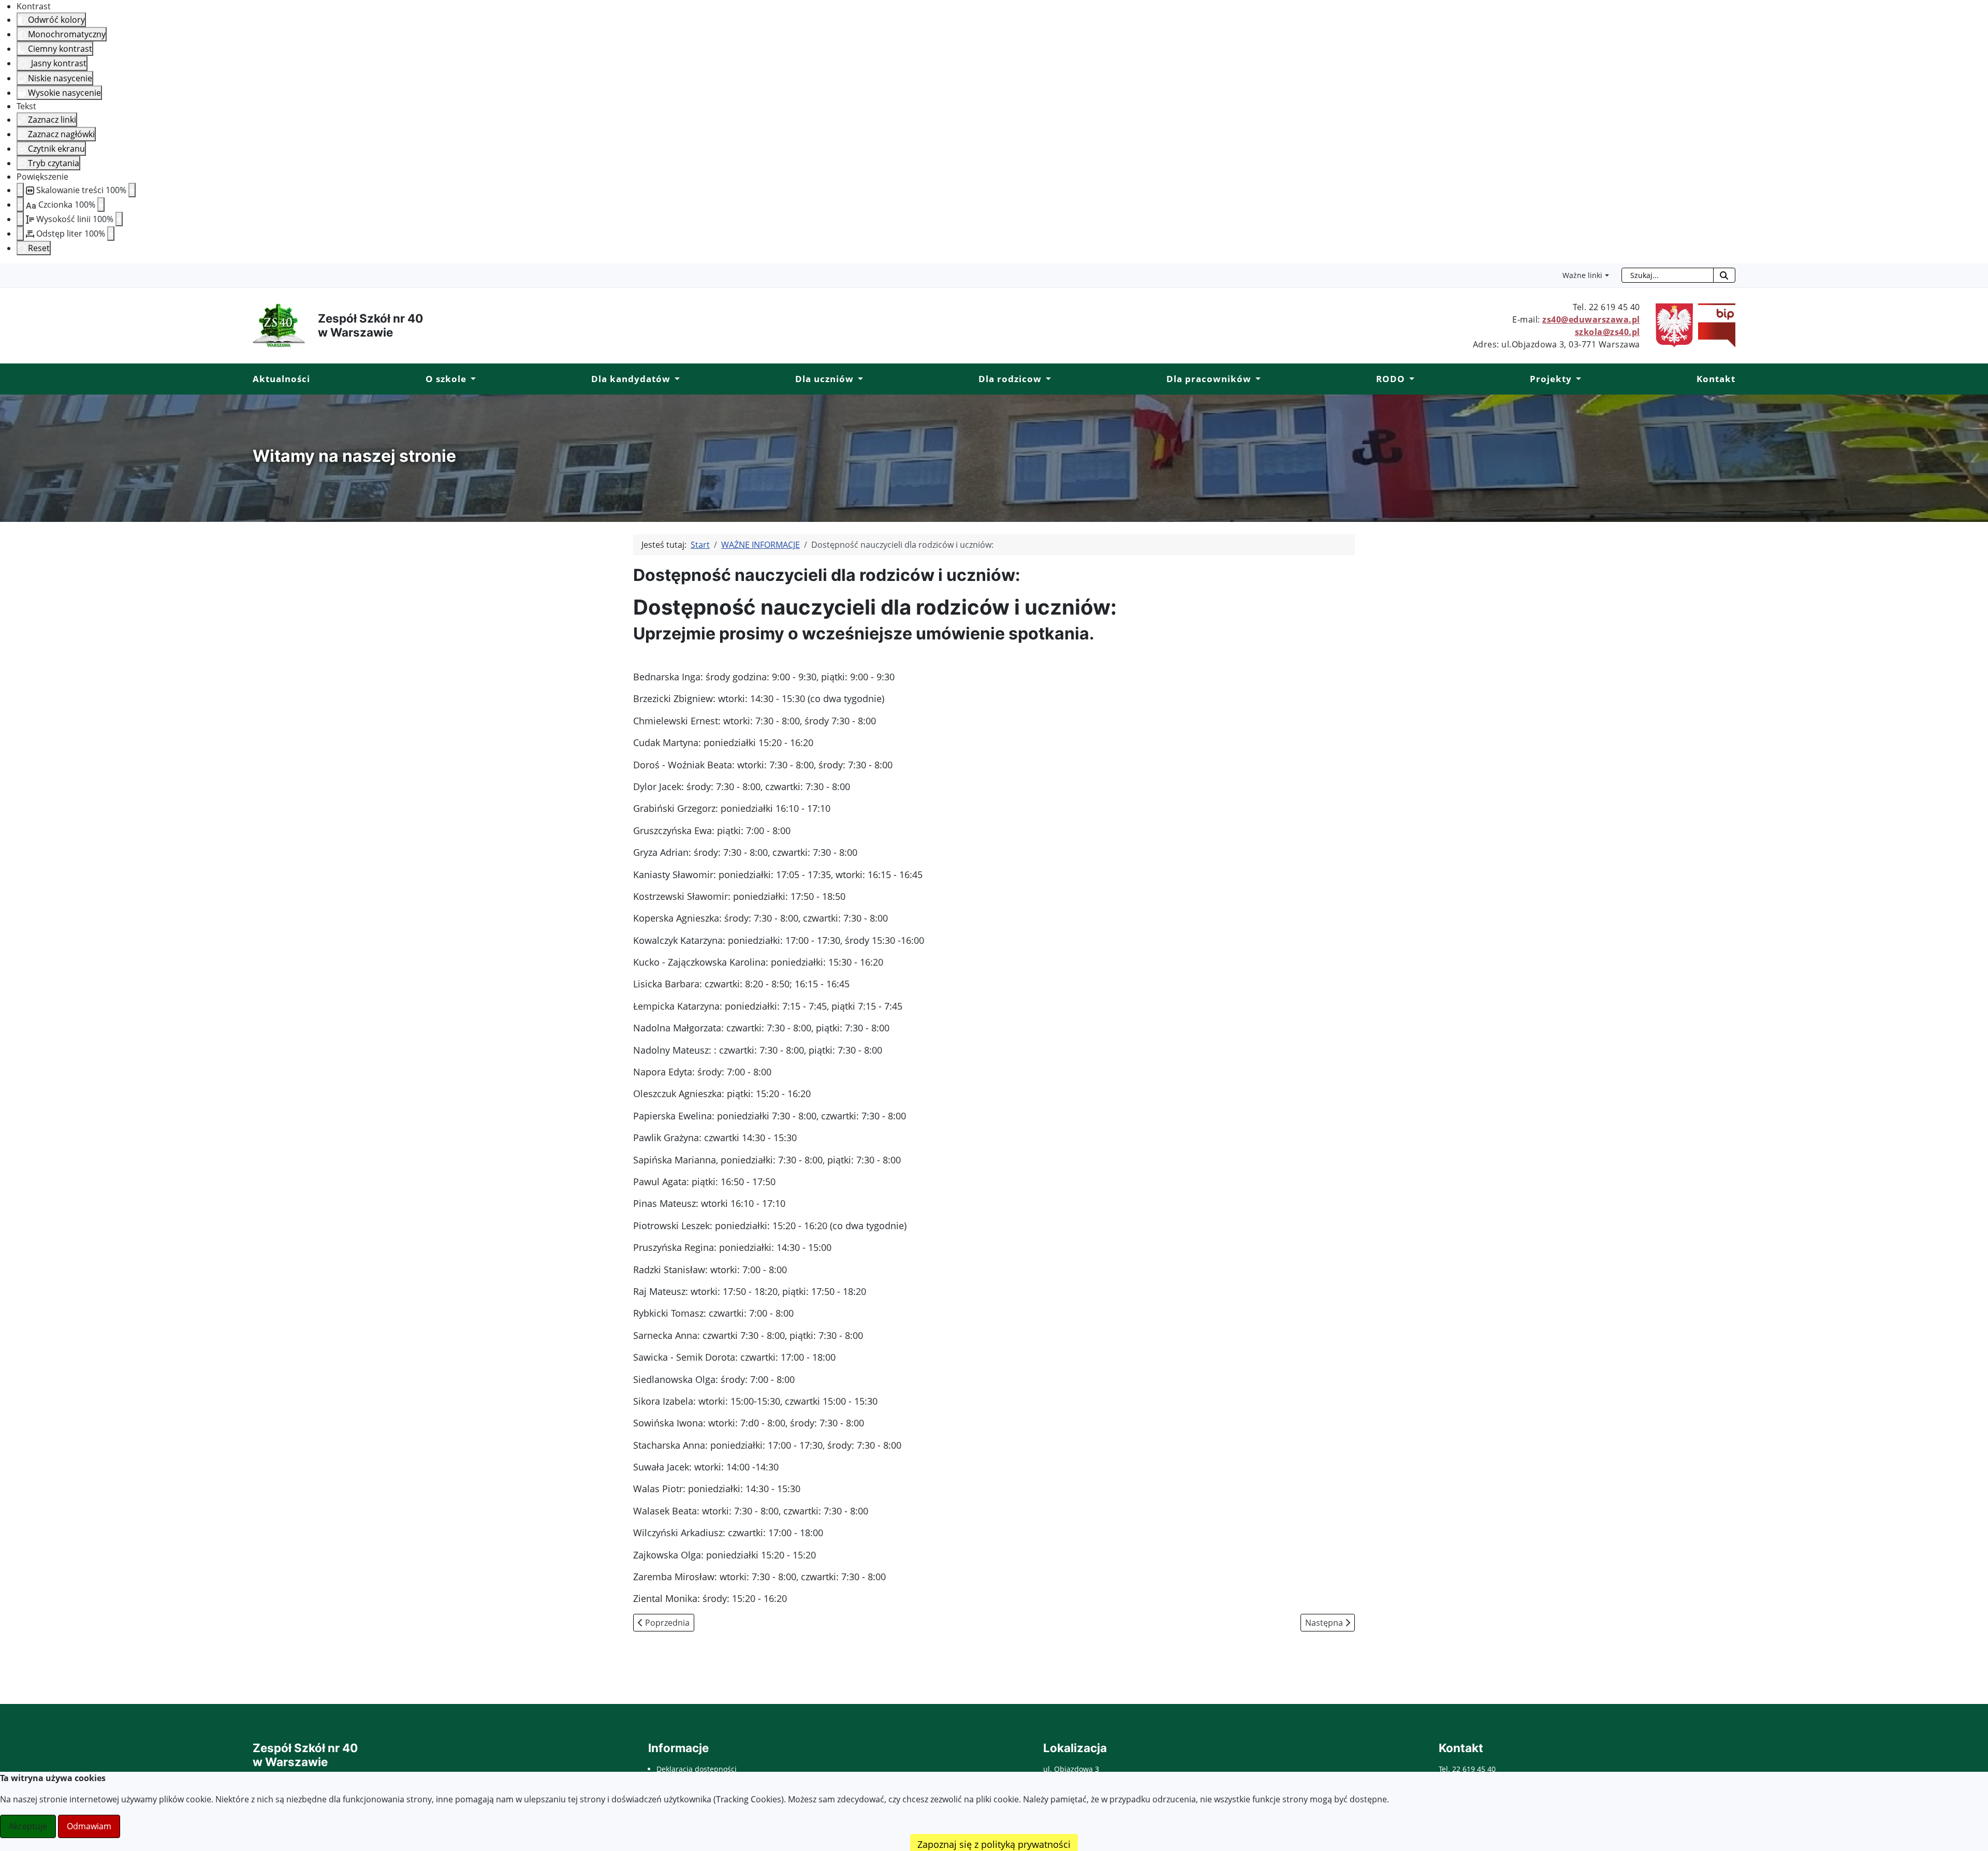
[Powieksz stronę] (132, 190)
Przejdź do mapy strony (8, 272)
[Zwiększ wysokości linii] (119, 219)
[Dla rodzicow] (1046, 379)
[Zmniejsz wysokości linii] (20, 219)
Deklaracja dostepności (697, 1769)
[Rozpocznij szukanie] (1724, 275)
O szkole (446, 379)
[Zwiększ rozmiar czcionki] (101, 205)
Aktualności (281, 379)
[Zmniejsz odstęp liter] (20, 234)
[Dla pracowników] (1256, 379)
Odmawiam (89, 1826)
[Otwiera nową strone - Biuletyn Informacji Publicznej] (1714, 325)
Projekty (1551, 379)
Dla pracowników (1209, 379)
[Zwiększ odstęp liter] (111, 234)
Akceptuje (28, 1826)
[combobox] (1668, 275)
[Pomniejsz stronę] (20, 190)
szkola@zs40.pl (1607, 332)
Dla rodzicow (1010, 379)
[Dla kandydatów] (675, 379)
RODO (1391, 379)
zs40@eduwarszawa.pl (1591, 319)
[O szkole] (471, 379)
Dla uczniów (824, 379)
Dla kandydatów (631, 379)
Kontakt (1716, 379)
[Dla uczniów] (858, 379)
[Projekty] (1576, 379)
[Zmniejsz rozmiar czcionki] (20, 205)
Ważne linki (1582, 275)
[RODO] (1410, 379)
